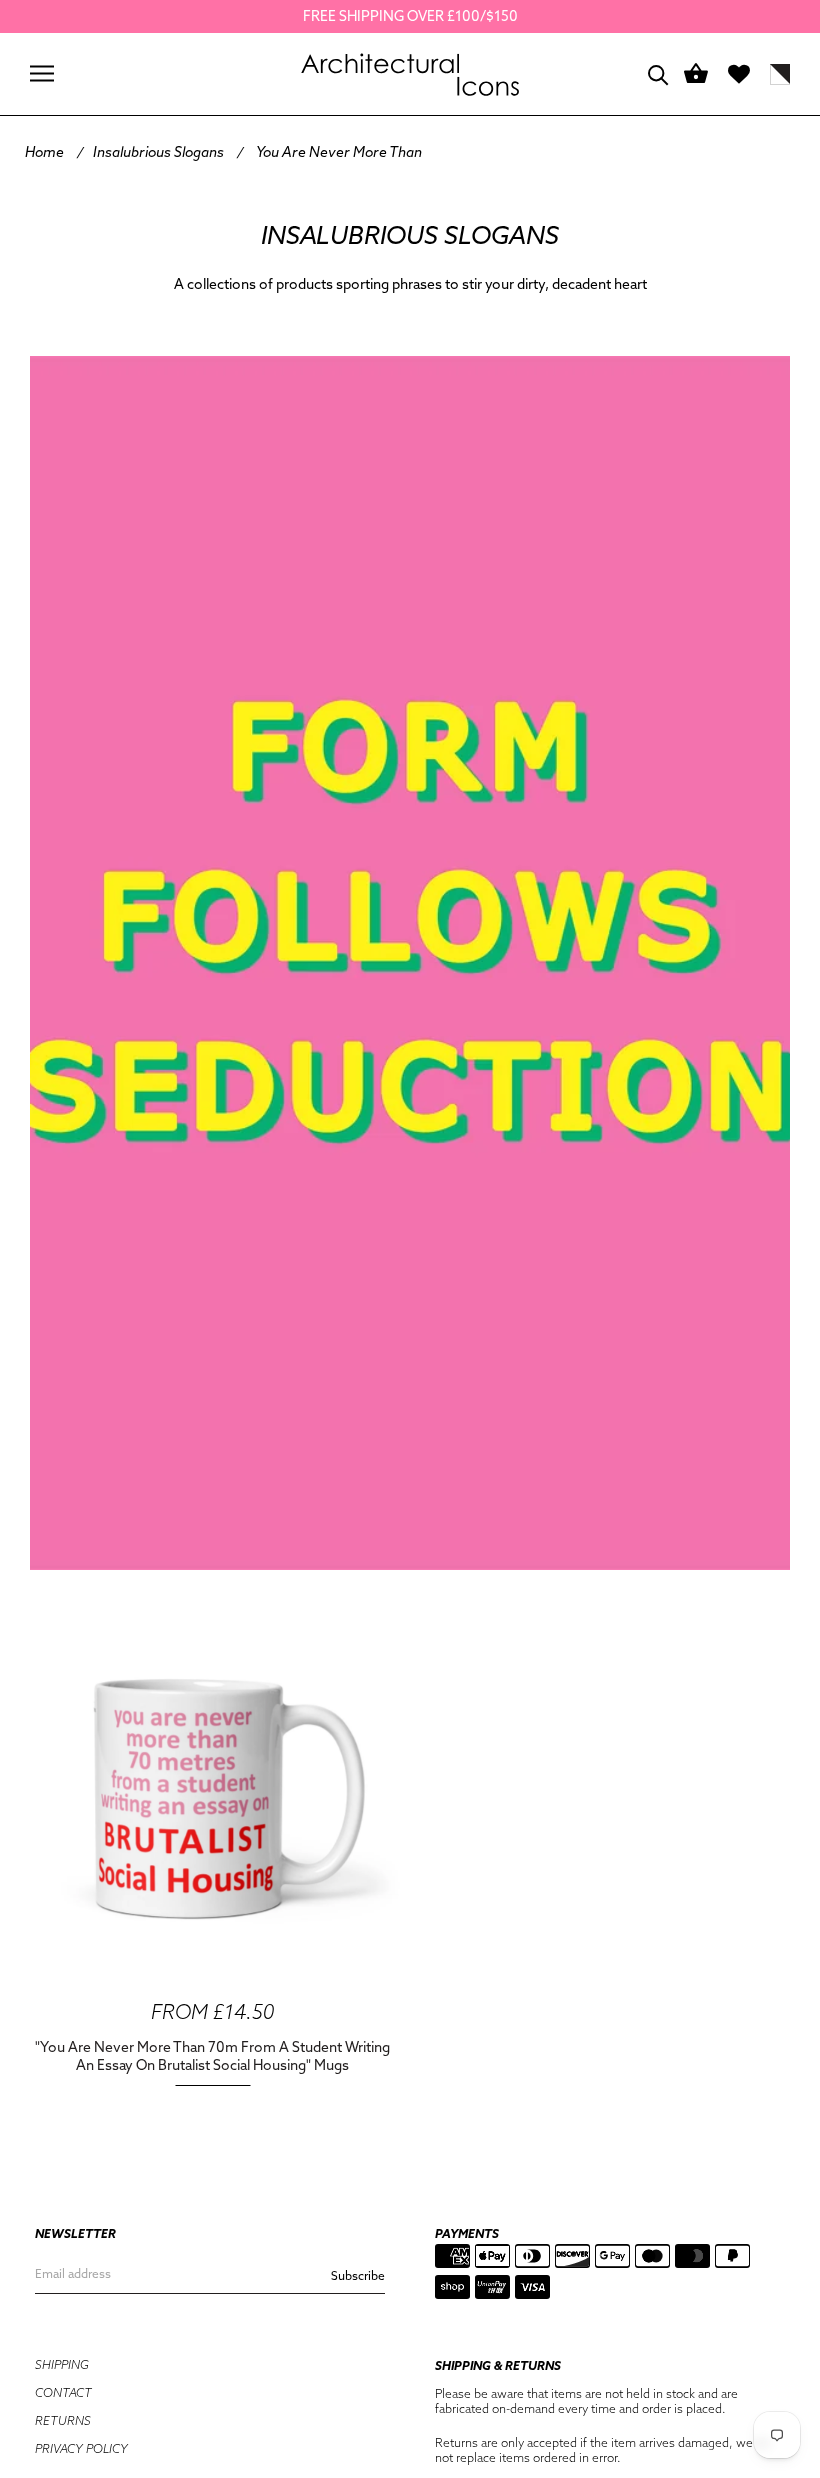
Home (44, 152)
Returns (63, 2420)
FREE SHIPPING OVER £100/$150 (410, 16)
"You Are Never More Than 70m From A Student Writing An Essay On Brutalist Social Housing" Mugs (212, 2056)
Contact (63, 2392)
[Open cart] (696, 74)
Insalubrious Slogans (158, 152)
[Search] (658, 73)
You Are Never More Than (339, 152)
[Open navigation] (42, 73)
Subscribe (358, 2275)
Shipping (62, 2364)
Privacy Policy (81, 2448)
